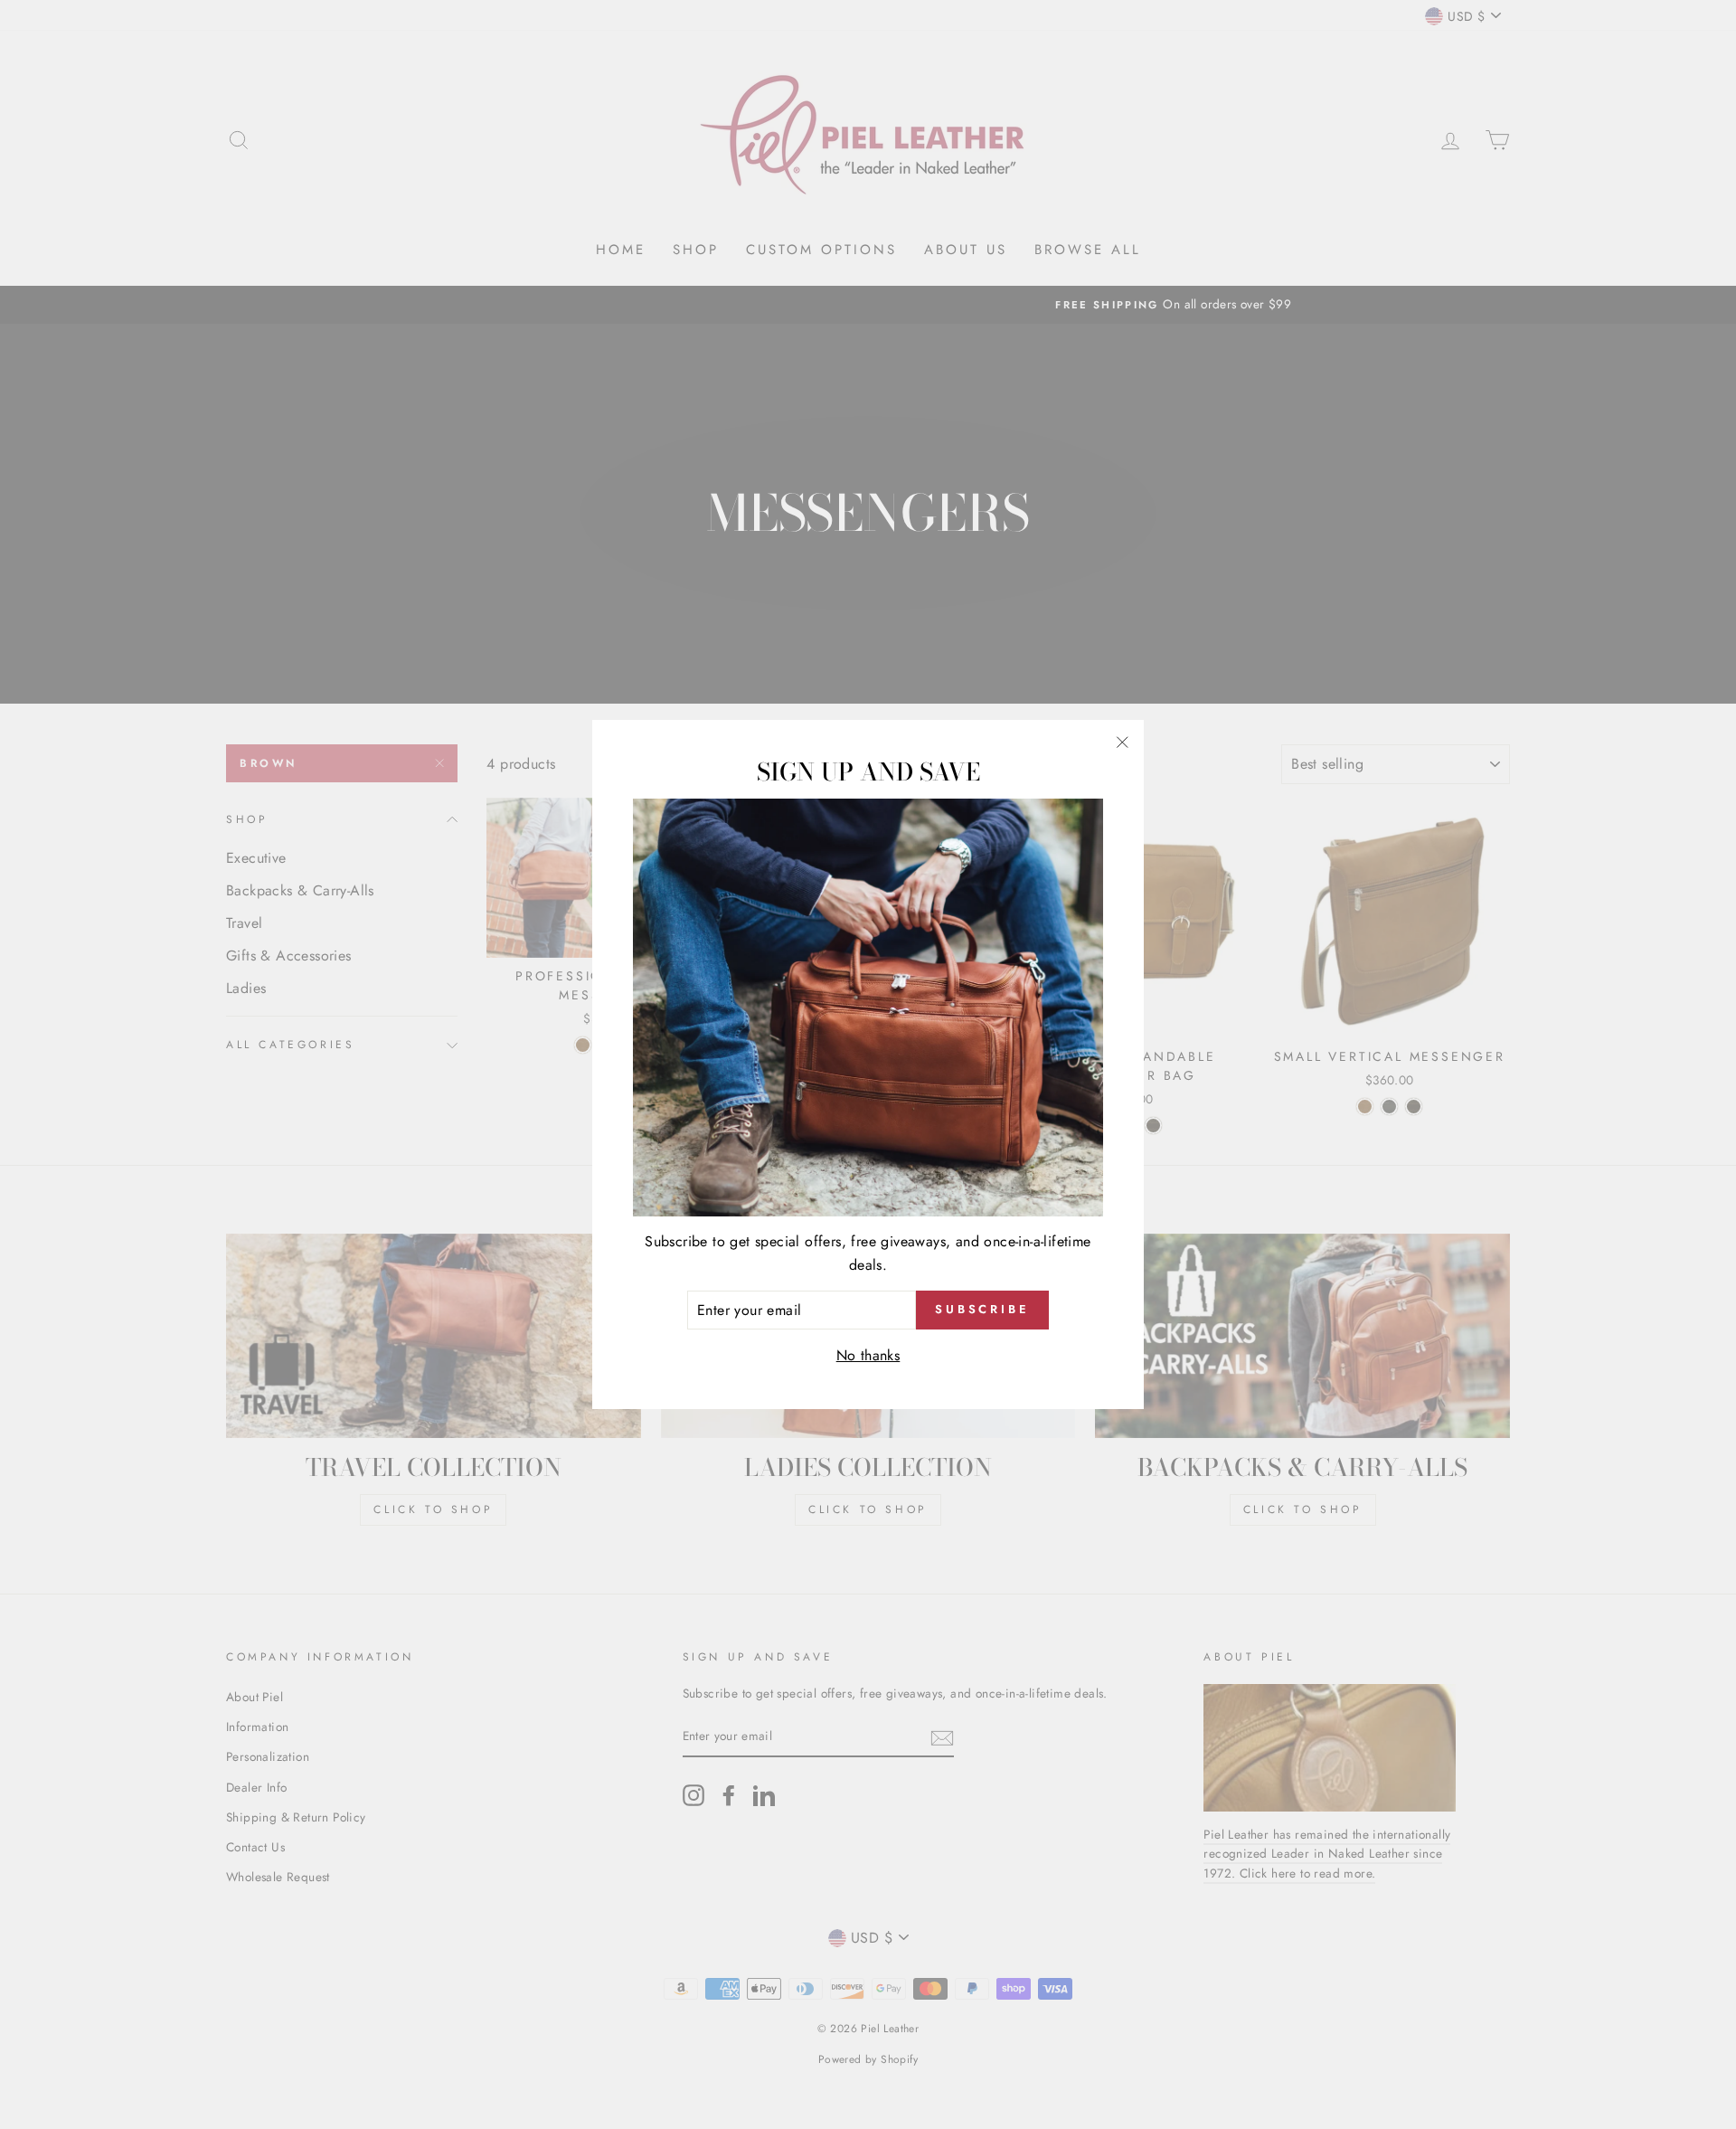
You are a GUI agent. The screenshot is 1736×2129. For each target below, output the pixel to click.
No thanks (868, 1355)
